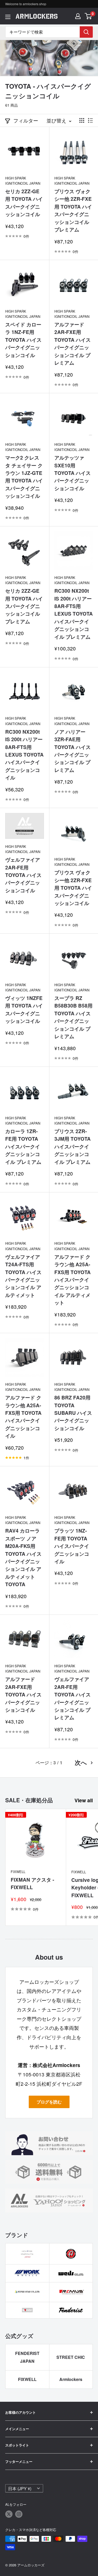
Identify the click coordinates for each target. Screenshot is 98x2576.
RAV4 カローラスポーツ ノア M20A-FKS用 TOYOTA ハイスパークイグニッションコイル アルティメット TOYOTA (23, 1557)
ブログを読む (49, 2102)
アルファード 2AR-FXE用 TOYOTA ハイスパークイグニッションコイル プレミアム (73, 344)
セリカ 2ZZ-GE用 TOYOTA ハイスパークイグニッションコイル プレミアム (24, 606)
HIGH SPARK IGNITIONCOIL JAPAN (23, 181)
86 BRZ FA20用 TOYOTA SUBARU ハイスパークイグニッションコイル (73, 1413)
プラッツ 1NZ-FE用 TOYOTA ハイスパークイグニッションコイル (72, 1546)
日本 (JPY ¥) (20, 2488)
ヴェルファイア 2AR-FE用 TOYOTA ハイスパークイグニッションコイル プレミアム (73, 1698)
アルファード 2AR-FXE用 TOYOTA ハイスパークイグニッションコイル (23, 1694)
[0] (88, 16)
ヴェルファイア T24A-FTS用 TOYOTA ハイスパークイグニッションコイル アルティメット (23, 1276)
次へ (81, 1763)
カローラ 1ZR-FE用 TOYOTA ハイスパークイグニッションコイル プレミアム (23, 1147)
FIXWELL (18, 1872)
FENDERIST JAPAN (27, 2357)
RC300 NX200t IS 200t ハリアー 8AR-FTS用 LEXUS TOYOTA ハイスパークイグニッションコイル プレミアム (74, 614)
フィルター (26, 120)
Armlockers (71, 2379)
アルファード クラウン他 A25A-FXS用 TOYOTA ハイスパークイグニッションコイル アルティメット (73, 1280)
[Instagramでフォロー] (19, 2514)
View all (84, 1800)
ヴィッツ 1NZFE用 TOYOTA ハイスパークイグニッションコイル (24, 1009)
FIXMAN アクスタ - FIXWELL (32, 1883)
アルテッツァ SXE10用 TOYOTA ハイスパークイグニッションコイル (73, 473)
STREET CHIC (71, 2357)
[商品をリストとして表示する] (90, 120)
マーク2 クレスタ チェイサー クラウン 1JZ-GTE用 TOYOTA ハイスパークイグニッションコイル (24, 477)
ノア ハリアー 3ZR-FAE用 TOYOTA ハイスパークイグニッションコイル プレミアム (73, 751)
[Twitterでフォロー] (9, 2514)
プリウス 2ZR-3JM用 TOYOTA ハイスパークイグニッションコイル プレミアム (73, 1147)
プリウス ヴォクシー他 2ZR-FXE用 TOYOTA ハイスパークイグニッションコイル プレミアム (73, 210)
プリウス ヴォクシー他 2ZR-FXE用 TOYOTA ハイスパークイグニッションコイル (73, 888)
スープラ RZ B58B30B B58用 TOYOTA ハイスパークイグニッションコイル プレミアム (73, 1017)
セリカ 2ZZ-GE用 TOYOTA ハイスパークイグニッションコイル (24, 203)
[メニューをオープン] (8, 17)
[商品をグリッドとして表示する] (82, 120)
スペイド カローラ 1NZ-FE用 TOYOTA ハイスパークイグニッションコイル (23, 340)
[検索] (86, 32)
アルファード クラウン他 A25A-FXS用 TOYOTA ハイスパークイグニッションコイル (23, 1417)
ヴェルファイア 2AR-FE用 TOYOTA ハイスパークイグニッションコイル (23, 875)
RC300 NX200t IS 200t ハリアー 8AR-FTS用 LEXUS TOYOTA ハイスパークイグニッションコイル (24, 755)
